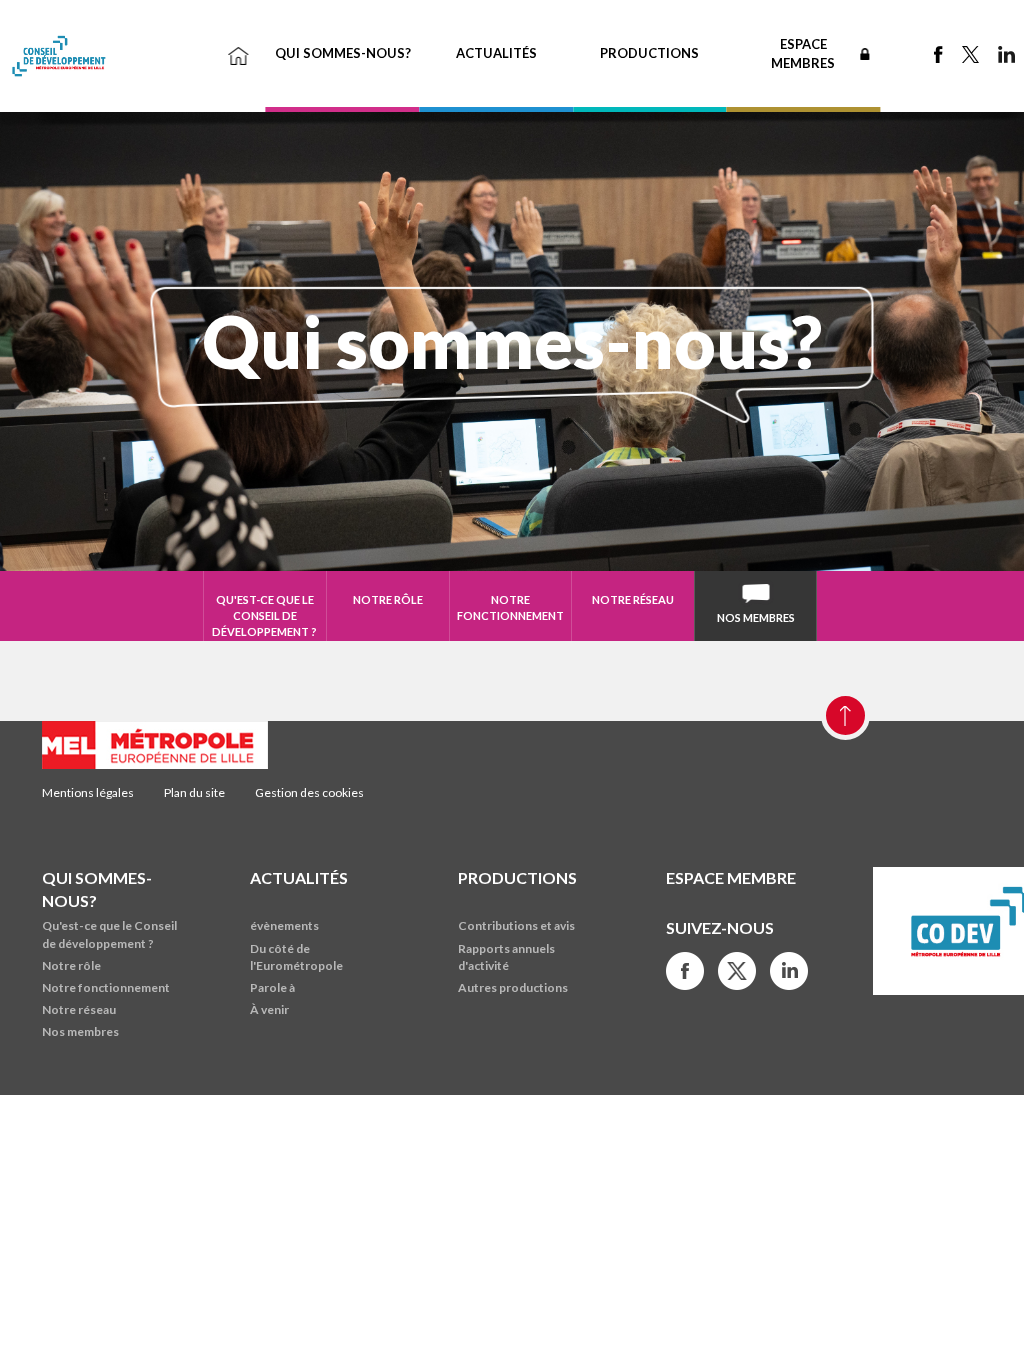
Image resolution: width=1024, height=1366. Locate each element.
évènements (284, 925)
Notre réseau (633, 599)
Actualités (496, 53)
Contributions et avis (516, 925)
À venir (269, 1009)
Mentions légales (88, 792)
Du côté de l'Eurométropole (296, 957)
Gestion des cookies (309, 792)
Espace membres (803, 53)
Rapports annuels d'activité (506, 957)
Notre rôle (388, 599)
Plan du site (194, 792)
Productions (649, 53)
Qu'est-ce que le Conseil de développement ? (264, 615)
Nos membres (756, 617)
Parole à (272, 987)
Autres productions (513, 987)
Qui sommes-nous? (343, 53)
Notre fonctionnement (510, 607)
